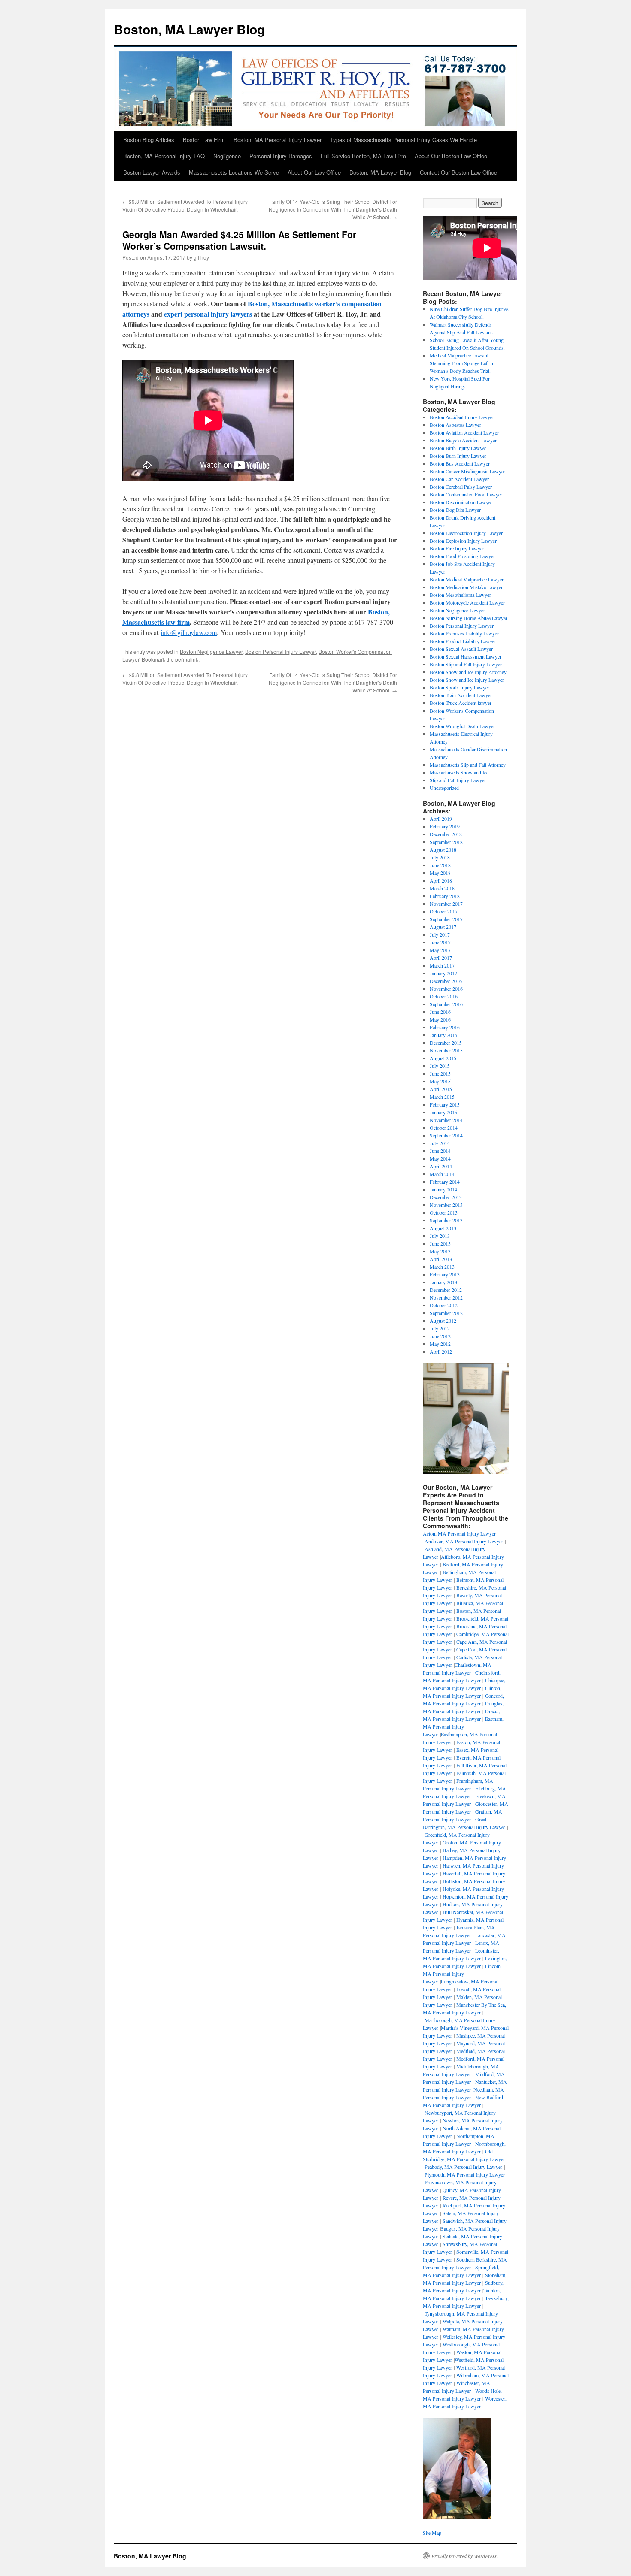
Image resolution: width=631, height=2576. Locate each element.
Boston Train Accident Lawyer (461, 695)
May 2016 (440, 1019)
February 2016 (445, 1027)
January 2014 (443, 1189)
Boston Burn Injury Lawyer (458, 456)
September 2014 (446, 1135)
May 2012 (440, 1344)
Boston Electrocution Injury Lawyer (466, 533)
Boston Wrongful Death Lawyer (462, 726)
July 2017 (440, 934)
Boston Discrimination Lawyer (461, 502)
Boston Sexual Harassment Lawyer (466, 656)
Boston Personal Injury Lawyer (281, 652)
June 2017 (440, 942)
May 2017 (440, 950)
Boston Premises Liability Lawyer (464, 633)
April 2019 (441, 819)
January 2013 (443, 1282)
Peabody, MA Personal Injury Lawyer (463, 2167)
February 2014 (445, 1182)
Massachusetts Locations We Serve (234, 172)
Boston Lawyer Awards (152, 172)
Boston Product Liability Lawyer (463, 641)
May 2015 (440, 1081)
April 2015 (441, 1089)
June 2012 (440, 1336)
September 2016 (446, 1004)
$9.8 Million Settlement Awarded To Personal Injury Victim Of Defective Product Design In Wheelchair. (185, 205)
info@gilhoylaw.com (189, 632)
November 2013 (446, 1205)
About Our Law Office (314, 172)
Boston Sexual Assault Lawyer (461, 649)
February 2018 (445, 896)
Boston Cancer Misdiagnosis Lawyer (467, 471)
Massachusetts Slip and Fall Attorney (468, 765)
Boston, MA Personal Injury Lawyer (278, 140)
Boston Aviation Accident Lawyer (464, 432)
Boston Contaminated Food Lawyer (466, 494)
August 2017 (443, 927)
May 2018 (440, 873)
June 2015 (440, 1073)
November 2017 (446, 904)
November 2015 (446, 1050)
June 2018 (440, 865)
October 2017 (444, 911)
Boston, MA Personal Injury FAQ (164, 156)
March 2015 (442, 1097)
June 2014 (440, 1151)
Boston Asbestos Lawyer (455, 425)
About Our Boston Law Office (451, 156)
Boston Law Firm (204, 140)
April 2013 (441, 1259)
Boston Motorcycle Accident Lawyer (467, 602)
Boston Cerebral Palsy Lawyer (461, 487)
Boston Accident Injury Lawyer (462, 417)
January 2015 (443, 1112)
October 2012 (444, 1305)
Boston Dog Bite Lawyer (455, 510)
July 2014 (440, 1143)
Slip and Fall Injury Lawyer (458, 780)
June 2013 (440, 1243)
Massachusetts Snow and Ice (459, 772)
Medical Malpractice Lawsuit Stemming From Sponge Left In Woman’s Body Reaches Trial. (462, 363)
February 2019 (445, 826)
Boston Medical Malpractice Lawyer (467, 579)
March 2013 (442, 1267)
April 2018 (441, 880)
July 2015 (440, 1066)
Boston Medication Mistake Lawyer (466, 587)
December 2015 (446, 1043)
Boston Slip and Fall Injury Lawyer (466, 664)
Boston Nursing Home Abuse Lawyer (469, 618)
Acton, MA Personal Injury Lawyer (459, 1533)
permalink (187, 659)
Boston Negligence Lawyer (211, 652)
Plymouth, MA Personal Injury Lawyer (465, 2174)
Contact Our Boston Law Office (458, 172)
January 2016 (443, 1035)
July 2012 (440, 1328)
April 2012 (441, 1351)
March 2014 (442, 1174)
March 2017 (442, 965)
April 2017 (441, 958)
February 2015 (445, 1104)
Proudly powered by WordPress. (465, 2556)
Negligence (227, 156)
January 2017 (443, 973)
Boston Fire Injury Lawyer (457, 548)
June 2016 (440, 1012)
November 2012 (446, 1297)
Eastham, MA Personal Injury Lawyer (463, 1726)
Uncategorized (444, 788)
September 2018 (446, 842)
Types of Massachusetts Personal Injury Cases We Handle (403, 140)
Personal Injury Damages (281, 156)
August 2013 (443, 1228)
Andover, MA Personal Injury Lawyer (464, 1541)
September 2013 (446, 1220)
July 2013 (440, 1236)
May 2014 (440, 1158)
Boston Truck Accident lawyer (461, 703)
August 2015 (443, 1058)
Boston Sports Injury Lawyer (460, 687)
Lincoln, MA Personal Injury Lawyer (462, 1974)
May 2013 (440, 1251)
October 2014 (444, 1128)
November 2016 (446, 989)
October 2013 (444, 1212)
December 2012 (446, 1290)
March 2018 (442, 888)
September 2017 (446, 919)
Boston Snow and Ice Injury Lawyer (467, 680)
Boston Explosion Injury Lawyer (463, 541)
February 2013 (445, 1274)
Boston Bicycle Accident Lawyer (463, 440)
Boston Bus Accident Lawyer (460, 463)
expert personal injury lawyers (208, 314)
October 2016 (444, 996)
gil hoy (201, 257)
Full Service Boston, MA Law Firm (363, 156)
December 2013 (446, 1197)
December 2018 (446, 834)
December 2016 (446, 981)
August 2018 (443, 850)
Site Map (432, 2533)
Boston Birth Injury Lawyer (458, 448)
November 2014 (446, 1120)
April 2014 (441, 1166)
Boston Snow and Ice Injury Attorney (468, 672)
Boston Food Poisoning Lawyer (462, 556)
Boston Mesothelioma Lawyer (460, 595)
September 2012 (446, 1313)
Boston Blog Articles (149, 140)
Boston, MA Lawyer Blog (189, 29)
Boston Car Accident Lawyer (459, 479)
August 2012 (443, 1321)
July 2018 (440, 857)
